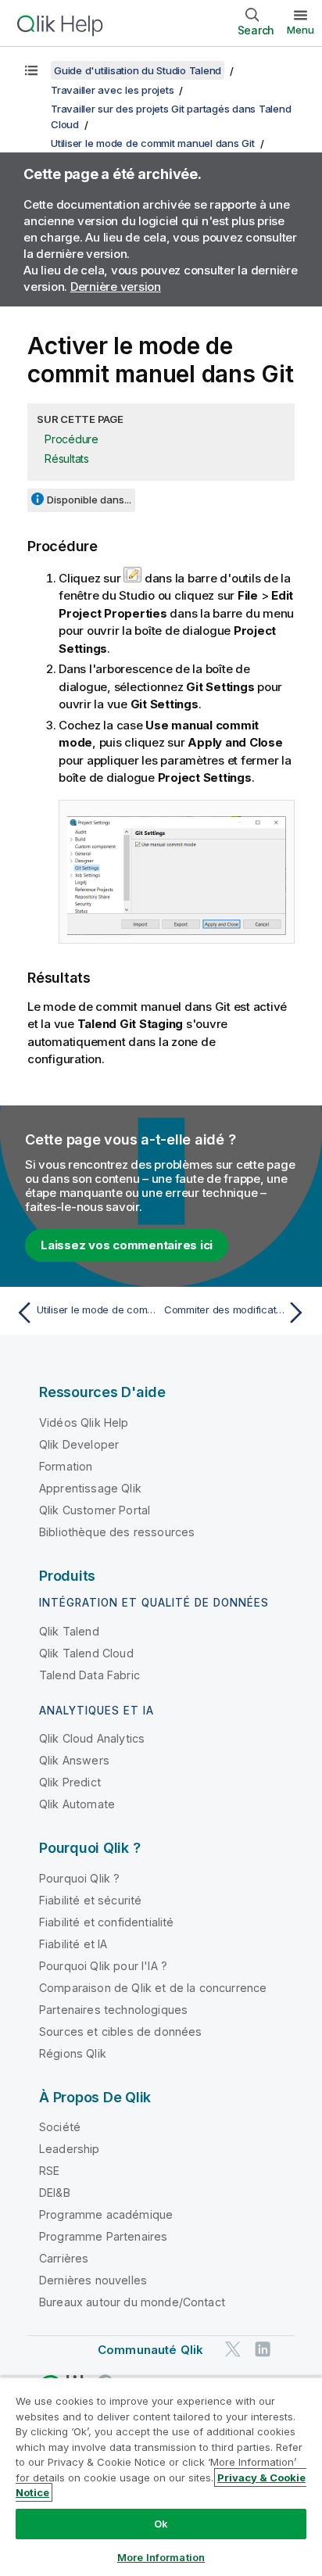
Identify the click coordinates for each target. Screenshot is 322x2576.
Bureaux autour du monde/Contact (132, 2302)
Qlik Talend (69, 1631)
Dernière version (116, 287)
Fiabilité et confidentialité (106, 1922)
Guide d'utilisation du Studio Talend (138, 70)
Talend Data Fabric (89, 1675)
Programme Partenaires (103, 2236)
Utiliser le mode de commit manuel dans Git (153, 143)
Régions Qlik (73, 2053)
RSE (49, 2171)
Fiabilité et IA (73, 1944)
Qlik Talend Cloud (86, 1653)
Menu (301, 30)
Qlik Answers (74, 1760)
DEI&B (55, 2193)
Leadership (70, 2149)
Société (60, 2127)
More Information (161, 2557)
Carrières (64, 2258)
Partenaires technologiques (113, 2010)
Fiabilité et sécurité (90, 1900)
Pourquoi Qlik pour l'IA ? (103, 1966)
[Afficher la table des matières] (31, 70)
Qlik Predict (70, 1782)
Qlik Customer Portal (95, 1510)
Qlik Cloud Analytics (92, 1738)
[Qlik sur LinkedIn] (263, 2350)
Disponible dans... (89, 500)
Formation (66, 1466)
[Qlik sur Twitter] (233, 2350)
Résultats (67, 459)
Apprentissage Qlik (90, 1488)
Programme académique (106, 2214)
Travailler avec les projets (112, 90)
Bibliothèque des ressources (117, 1532)
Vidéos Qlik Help (84, 1422)
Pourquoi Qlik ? (79, 1878)
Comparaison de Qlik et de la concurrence (153, 1988)
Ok (161, 2524)
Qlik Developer (79, 1444)
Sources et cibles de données (120, 2031)
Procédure (72, 439)
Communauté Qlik (150, 2350)
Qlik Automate (77, 1804)
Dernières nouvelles (93, 2280)
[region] (161, 2476)
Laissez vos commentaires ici (127, 1245)
